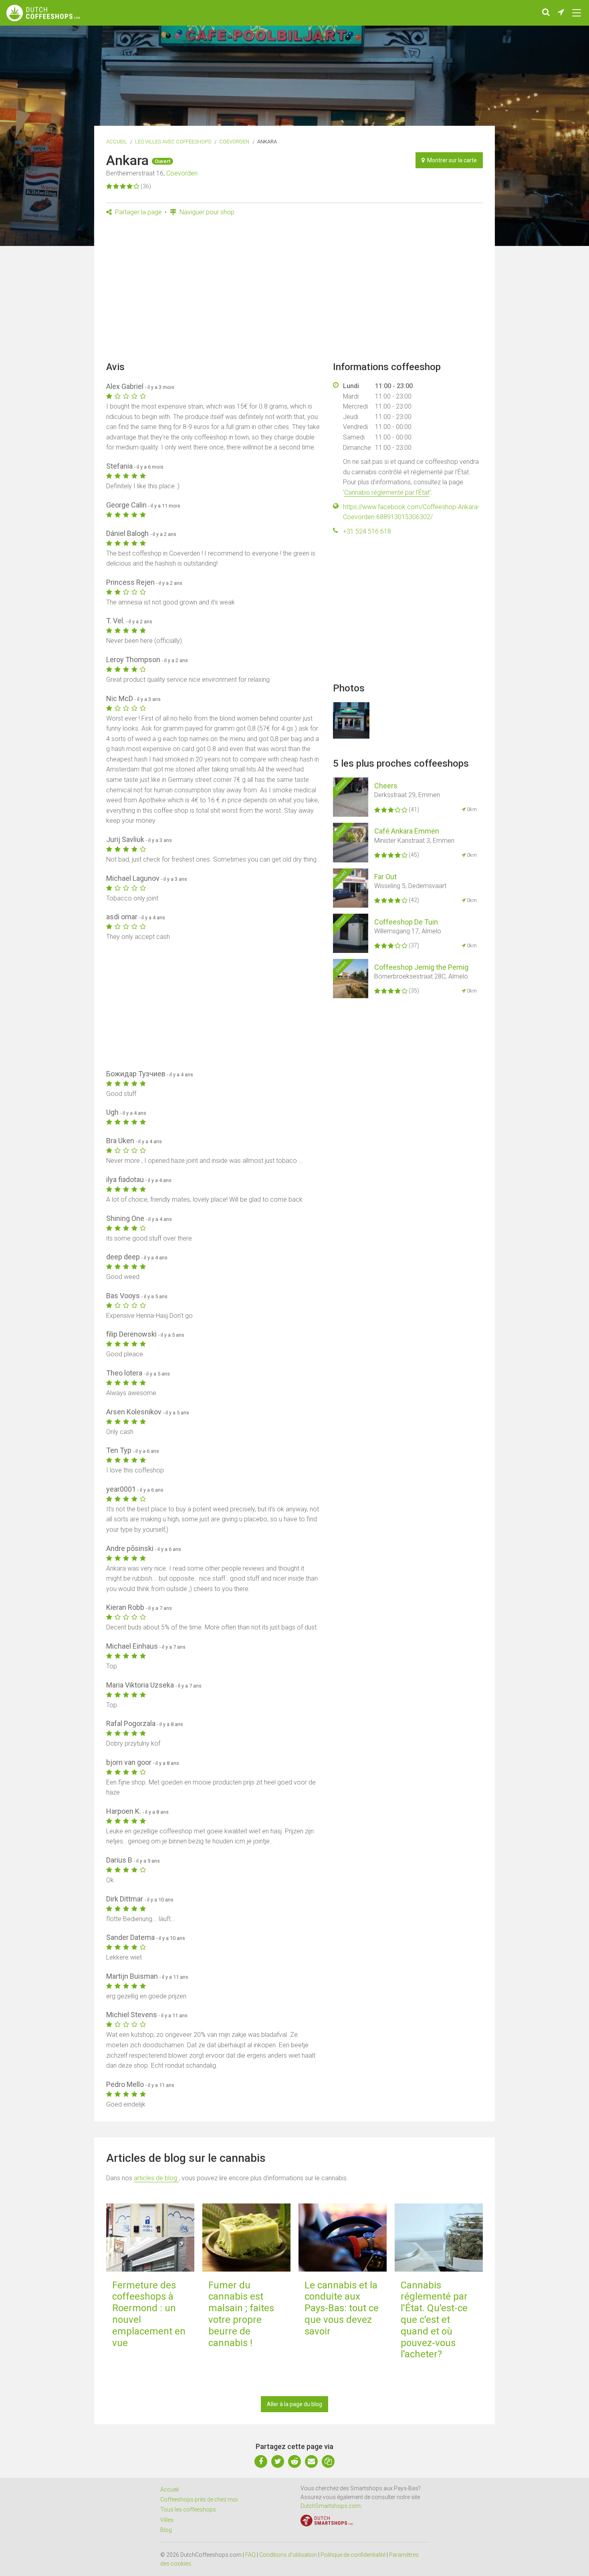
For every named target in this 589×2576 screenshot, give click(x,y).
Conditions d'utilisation (288, 2555)
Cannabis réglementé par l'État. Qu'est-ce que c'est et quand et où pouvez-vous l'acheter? (434, 2320)
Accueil (117, 142)
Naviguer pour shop (206, 212)
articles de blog (156, 2178)
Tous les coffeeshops (188, 2510)
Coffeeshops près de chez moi (199, 2499)
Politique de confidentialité (353, 2555)
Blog (166, 2530)
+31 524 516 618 (367, 531)
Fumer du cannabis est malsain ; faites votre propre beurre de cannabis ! (241, 2314)
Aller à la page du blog (294, 2404)
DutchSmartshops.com (331, 2506)
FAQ (250, 2555)
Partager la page (138, 212)
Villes (167, 2520)
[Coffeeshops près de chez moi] (561, 13)
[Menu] (577, 13)
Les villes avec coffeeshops (173, 142)
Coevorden (234, 142)
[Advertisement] (294, 291)
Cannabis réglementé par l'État (387, 492)
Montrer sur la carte (451, 160)
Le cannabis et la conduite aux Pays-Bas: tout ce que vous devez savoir (342, 2308)
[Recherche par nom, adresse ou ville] (546, 13)
